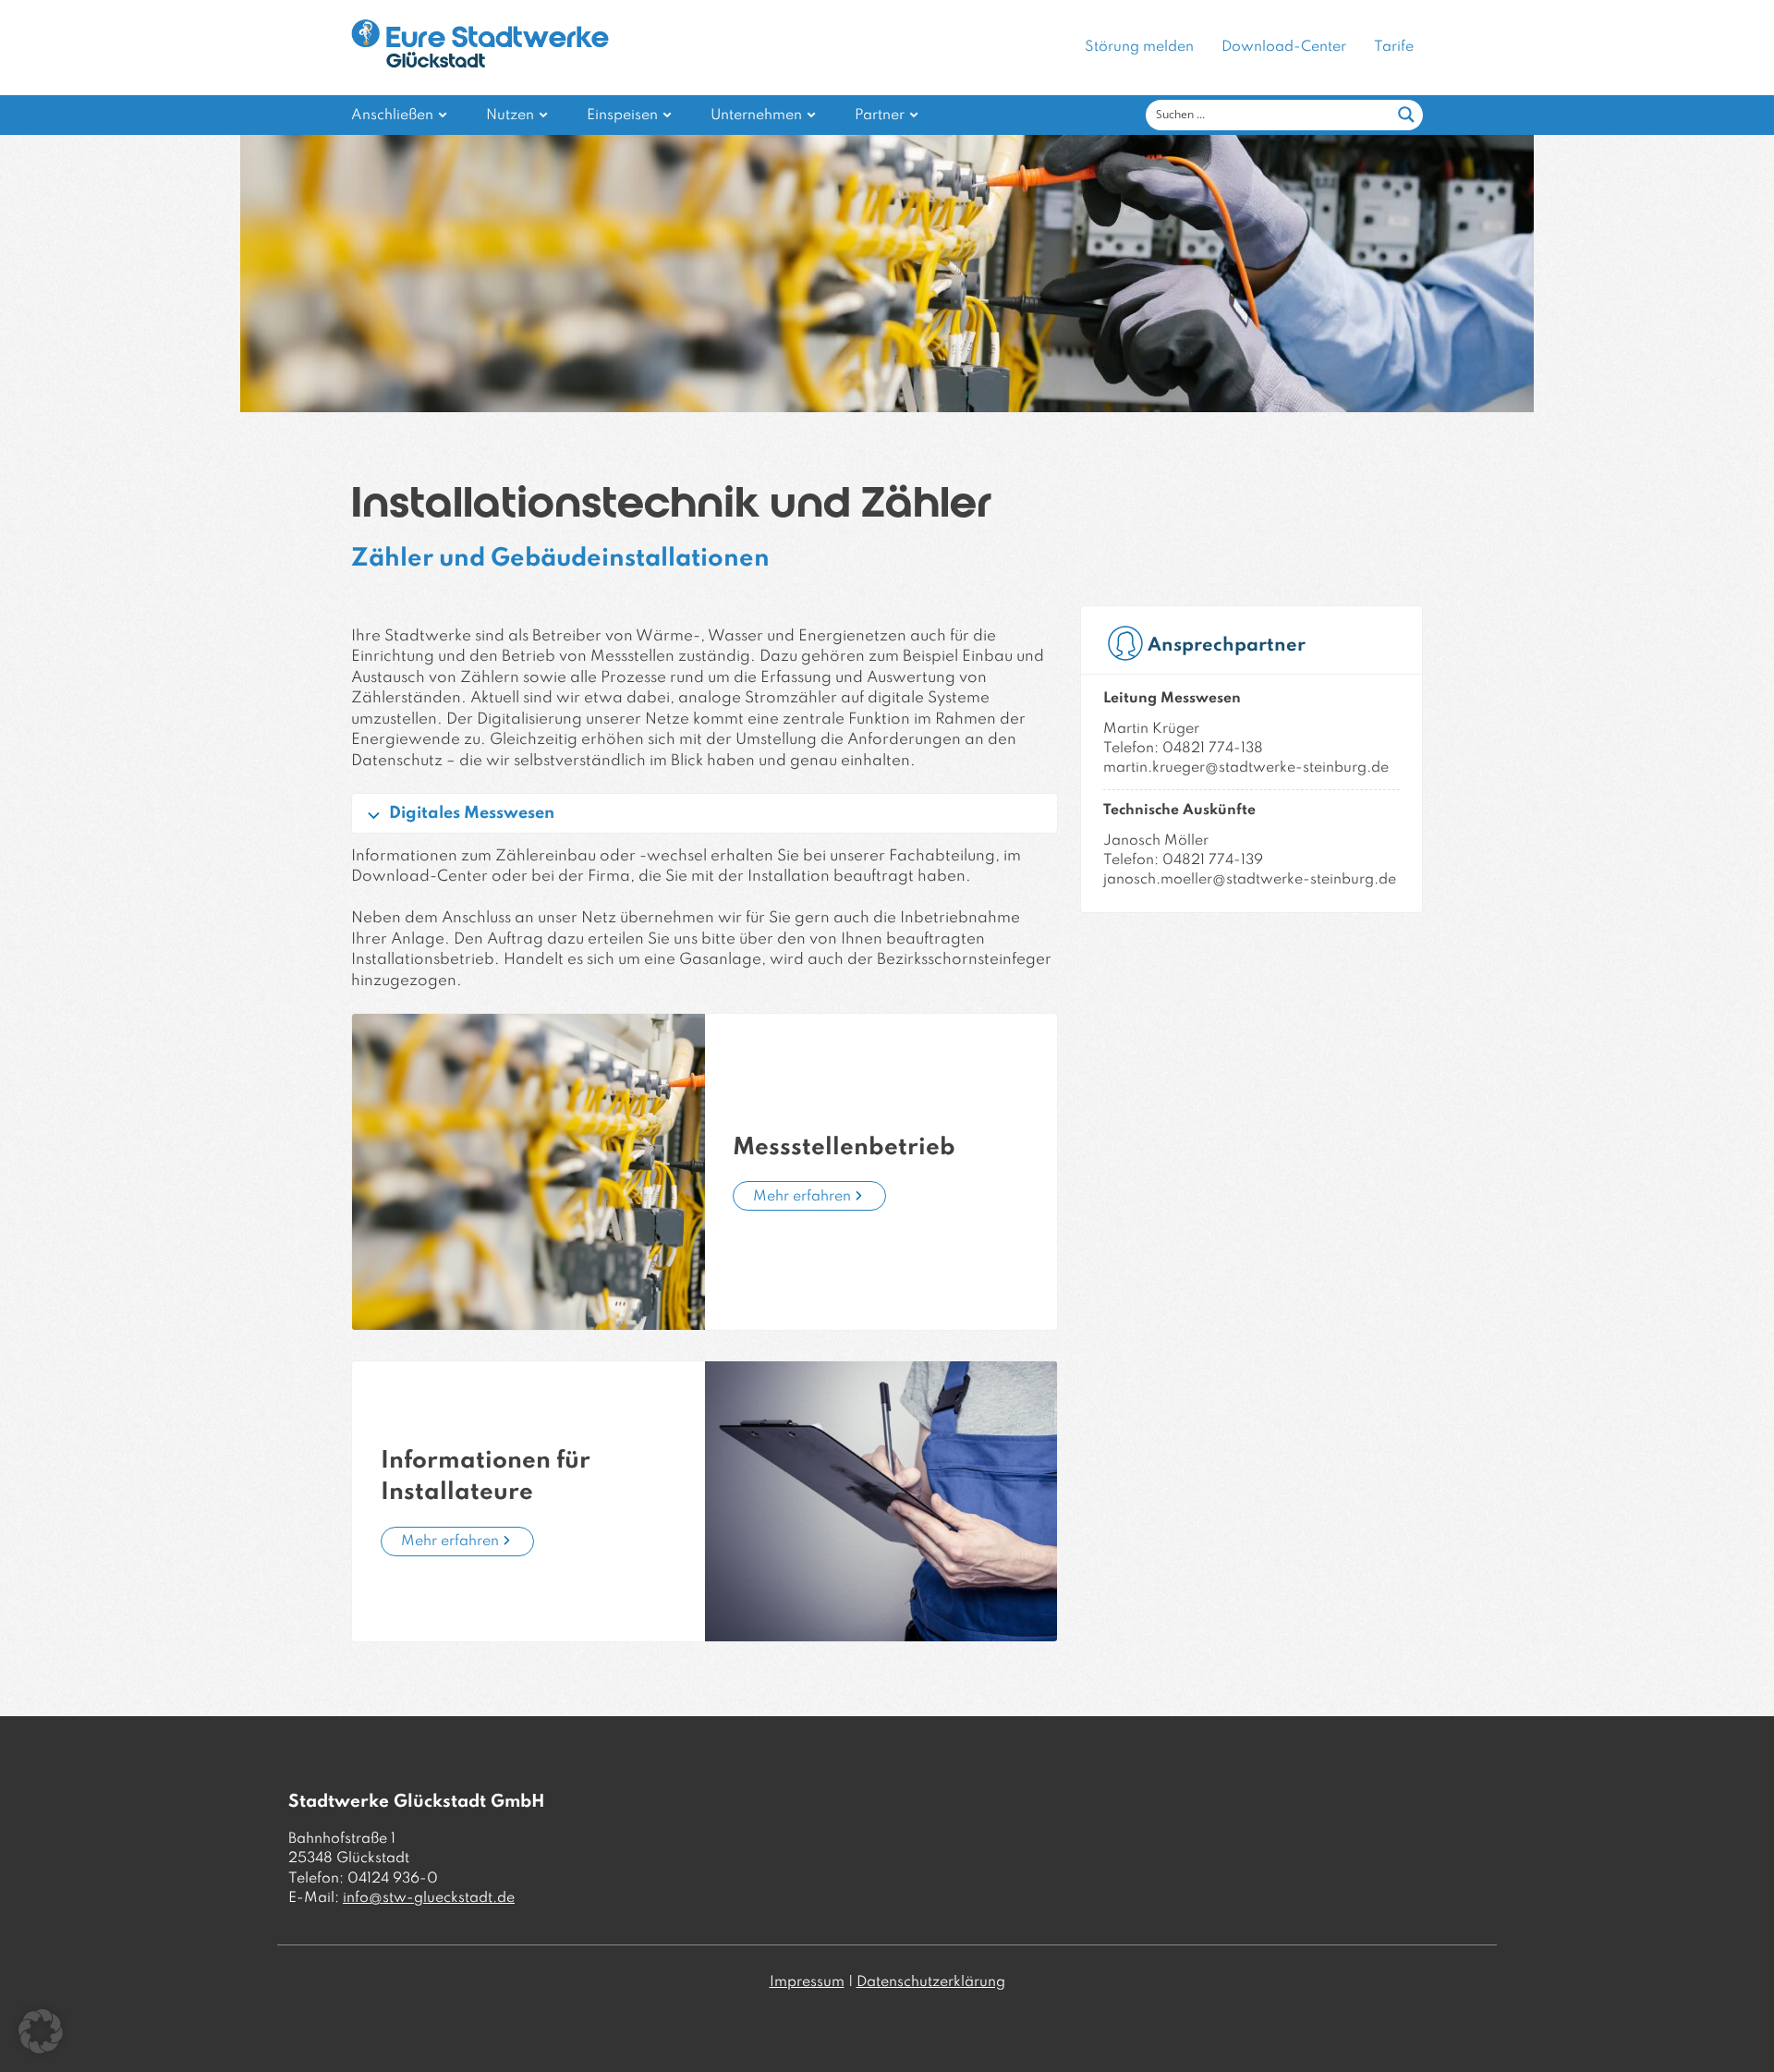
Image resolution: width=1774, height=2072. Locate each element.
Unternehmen (756, 116)
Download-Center (1284, 47)
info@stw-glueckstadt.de (429, 1898)
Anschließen (392, 116)
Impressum (807, 1982)
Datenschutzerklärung (931, 1982)
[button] (41, 2031)
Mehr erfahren (802, 1197)
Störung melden (1139, 47)
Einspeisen (622, 116)
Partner (880, 116)
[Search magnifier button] (1406, 115)
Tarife (1394, 47)
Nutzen (510, 116)
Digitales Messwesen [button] (472, 813)
